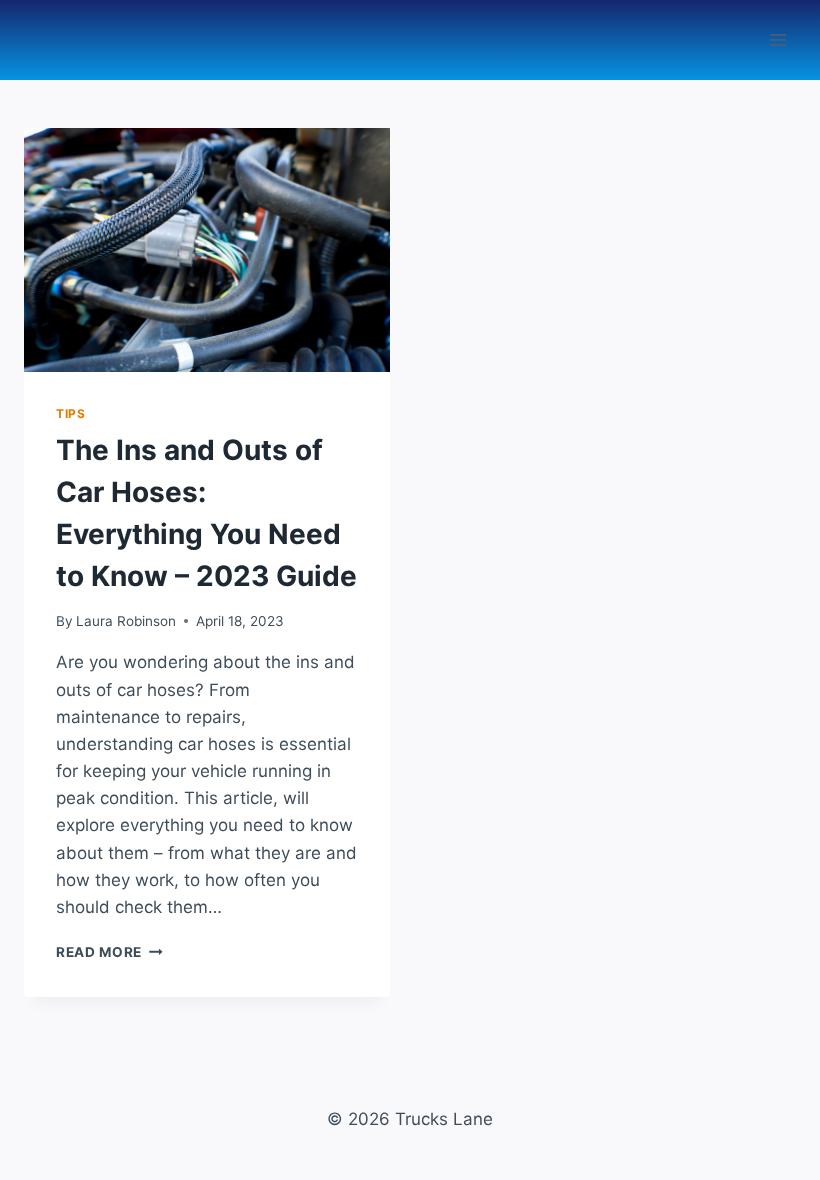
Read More (109, 952)
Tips (70, 413)
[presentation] (207, 250)
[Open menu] (777, 39)
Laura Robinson (126, 621)
